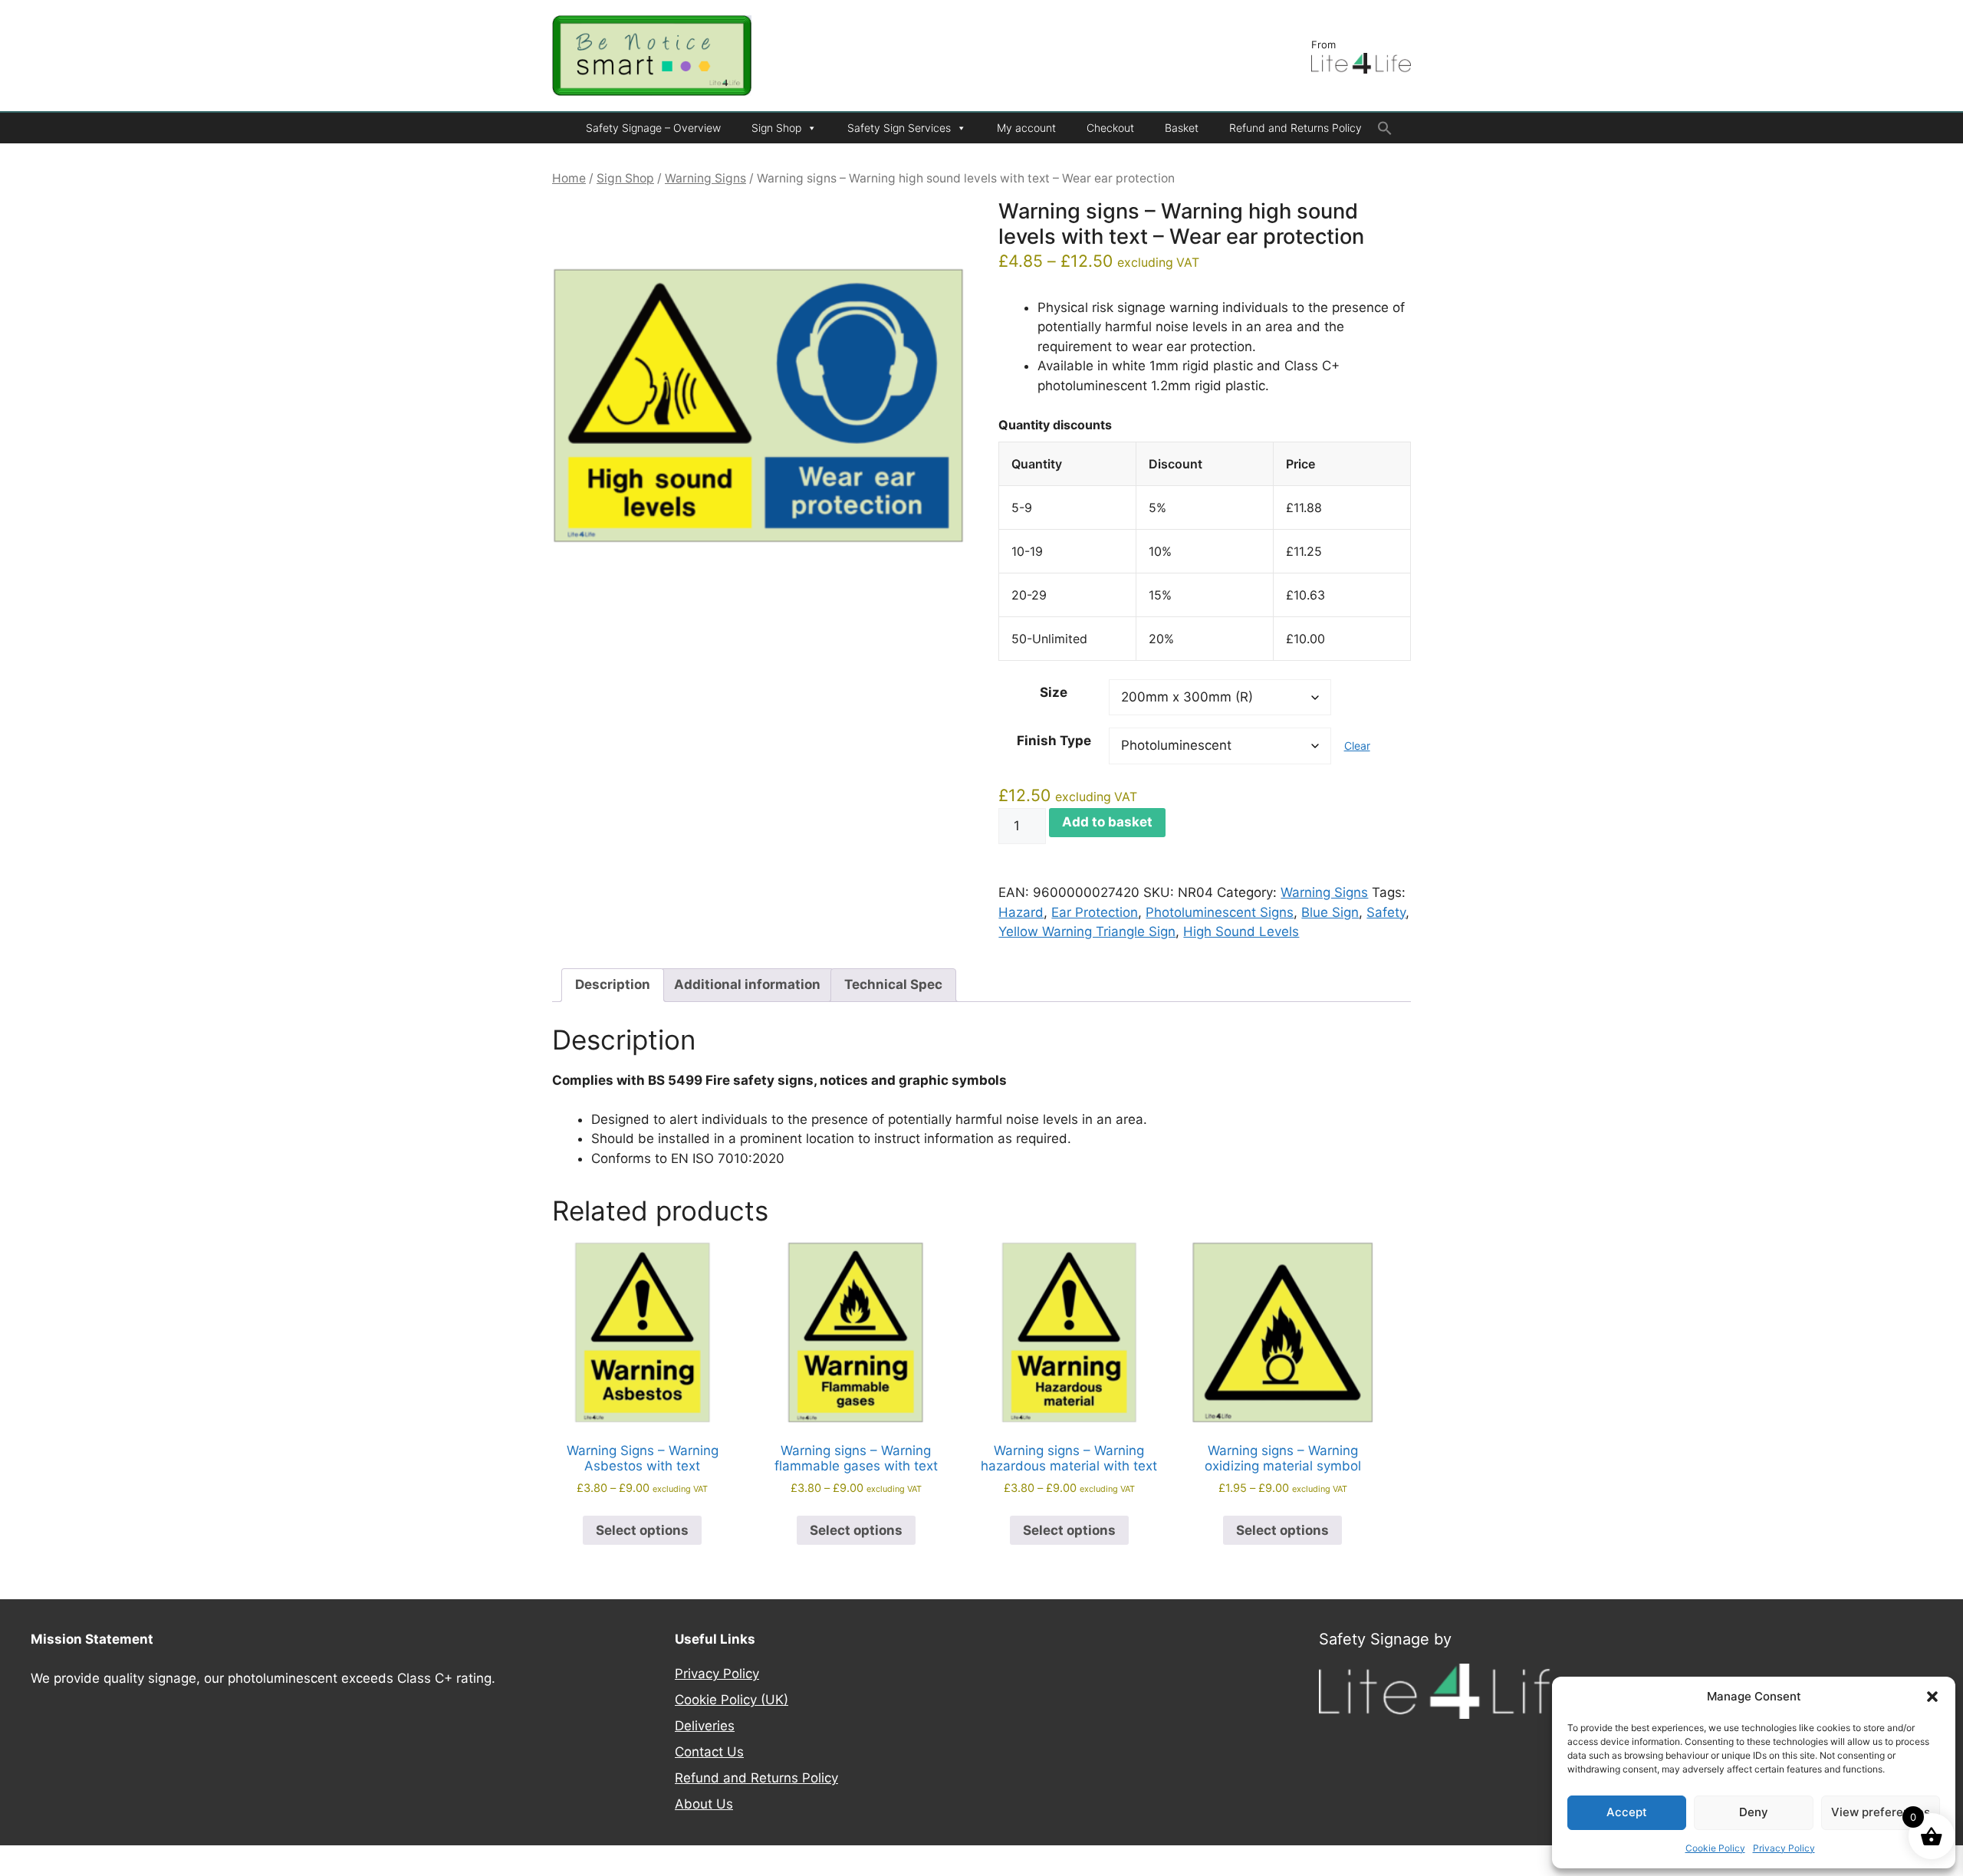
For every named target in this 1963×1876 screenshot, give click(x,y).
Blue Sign (1330, 912)
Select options (642, 1530)
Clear (1357, 746)
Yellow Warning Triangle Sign (1087, 931)
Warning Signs (705, 178)
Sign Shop (776, 128)
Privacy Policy (1784, 1848)
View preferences (1881, 1812)
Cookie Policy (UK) (732, 1700)
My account (1026, 128)
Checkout (1110, 128)
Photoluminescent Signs (1220, 912)
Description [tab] (613, 984)
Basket (1182, 128)
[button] (1932, 1697)
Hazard (1021, 912)
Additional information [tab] (747, 984)
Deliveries (705, 1726)
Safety (1386, 912)
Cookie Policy (1715, 1848)
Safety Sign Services (899, 128)
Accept (1627, 1812)
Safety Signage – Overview (653, 128)
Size (1054, 692)
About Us (704, 1804)
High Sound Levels (1241, 931)
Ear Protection (1095, 912)
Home (569, 178)
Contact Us (709, 1752)
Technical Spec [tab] (893, 984)
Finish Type (1054, 741)
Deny (1754, 1812)
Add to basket (1107, 822)
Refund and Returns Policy (1296, 128)
